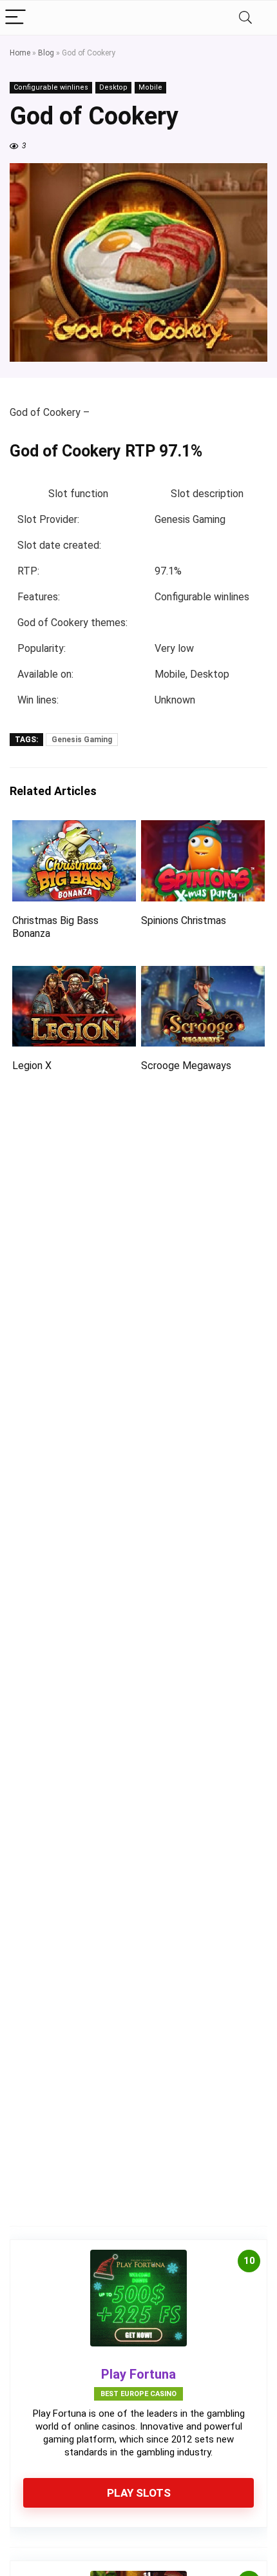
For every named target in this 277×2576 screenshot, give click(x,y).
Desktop (113, 87)
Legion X (32, 1066)
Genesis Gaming (82, 740)
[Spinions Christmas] (203, 829)
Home (20, 53)
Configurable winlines (51, 87)
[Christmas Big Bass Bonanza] (74, 829)
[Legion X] (74, 975)
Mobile (150, 87)
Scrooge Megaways (186, 1066)
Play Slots (139, 2493)
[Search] (245, 18)
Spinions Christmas (184, 920)
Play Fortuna (138, 2374)
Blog (46, 53)
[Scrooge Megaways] (203, 975)
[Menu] (15, 18)
